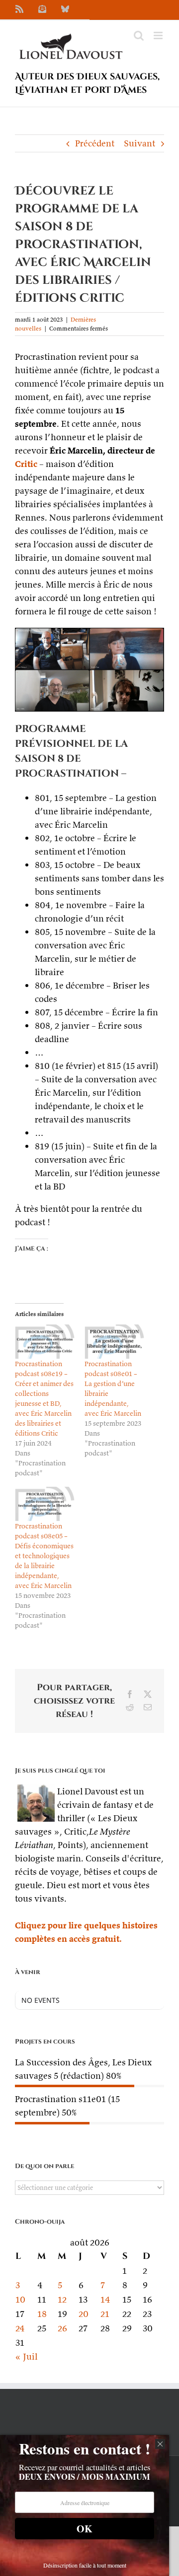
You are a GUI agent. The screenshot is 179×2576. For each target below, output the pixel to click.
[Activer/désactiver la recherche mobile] (139, 35)
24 (20, 2328)
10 (20, 2299)
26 (62, 2328)
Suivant (139, 143)
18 (42, 2314)
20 (84, 2314)
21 (105, 2314)
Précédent (95, 143)
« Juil (26, 2356)
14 (105, 2299)
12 (62, 2299)
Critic (26, 464)
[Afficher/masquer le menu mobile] (159, 35)
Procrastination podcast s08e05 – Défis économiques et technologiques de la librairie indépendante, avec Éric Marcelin (44, 1556)
